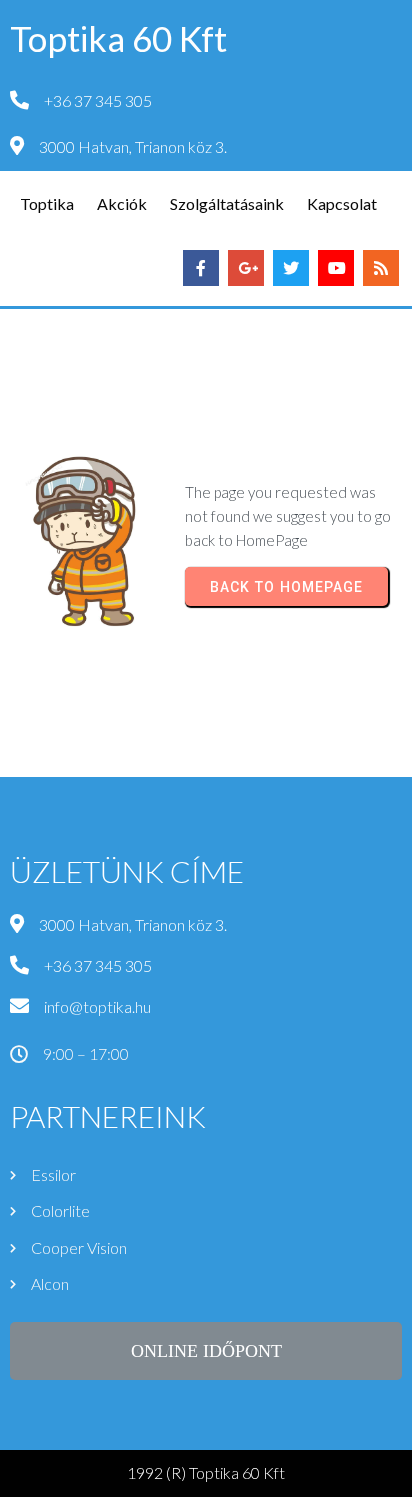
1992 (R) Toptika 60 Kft (206, 1472)
